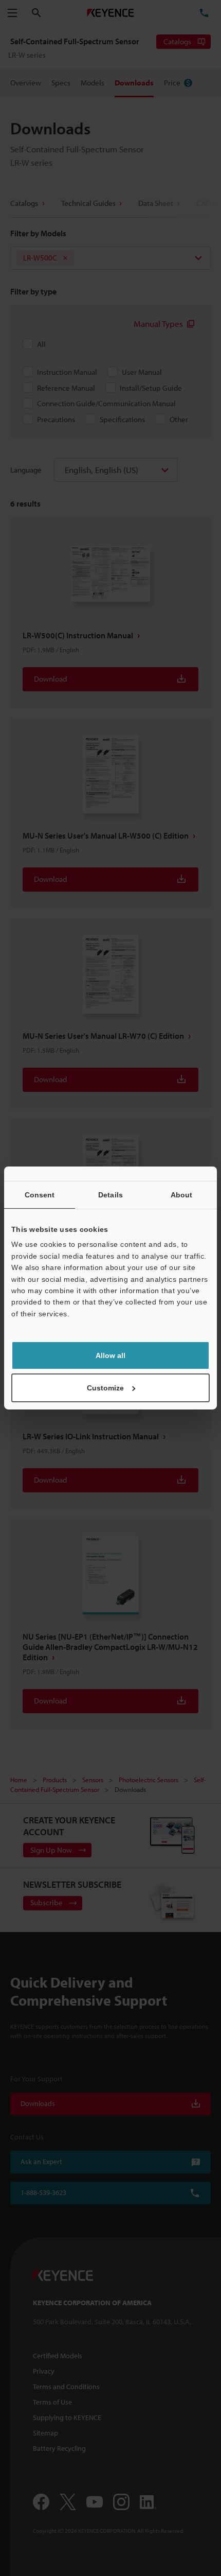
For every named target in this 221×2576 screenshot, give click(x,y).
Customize (105, 1388)
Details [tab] (110, 1195)
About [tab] (182, 1195)
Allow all (110, 1355)
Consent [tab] (40, 1195)
